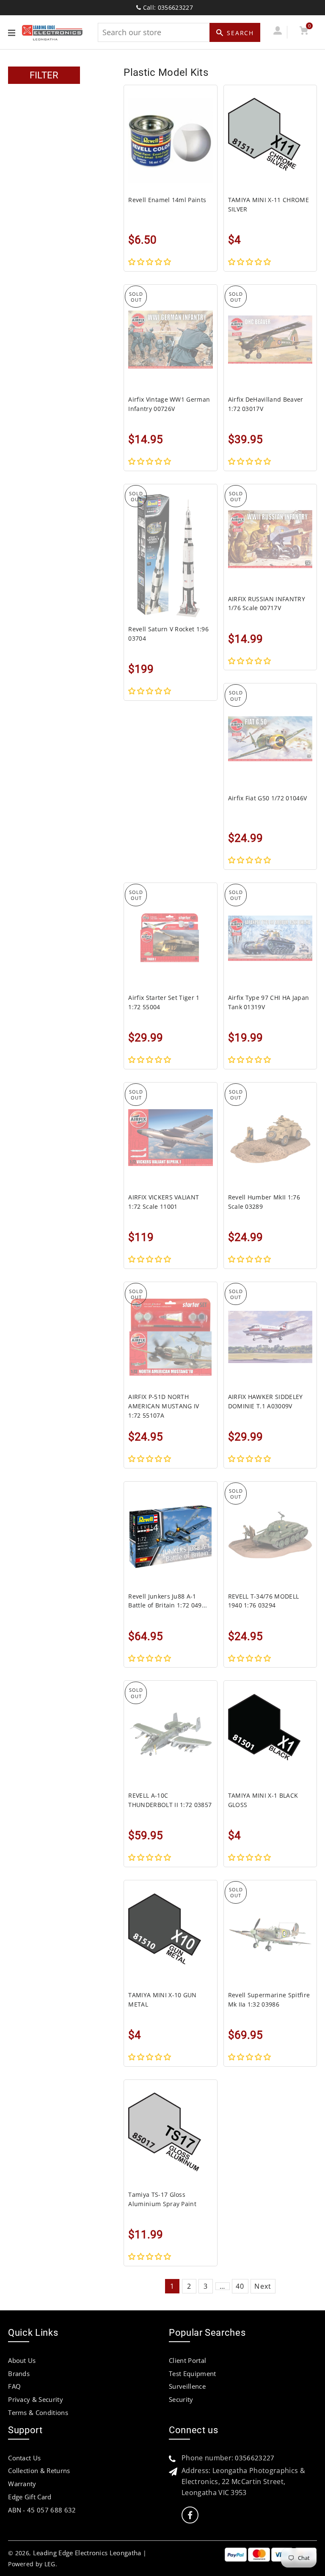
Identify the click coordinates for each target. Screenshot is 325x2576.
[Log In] (277, 32)
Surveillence (187, 2386)
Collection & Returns (39, 2471)
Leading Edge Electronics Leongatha (87, 2553)
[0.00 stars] (150, 262)
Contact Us (24, 2458)
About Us (22, 2360)
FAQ (14, 2386)
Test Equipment (192, 2373)
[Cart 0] (304, 32)
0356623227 (255, 2458)
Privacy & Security (36, 2399)
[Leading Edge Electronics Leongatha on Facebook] (190, 2515)
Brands (19, 2373)
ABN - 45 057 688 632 (42, 2510)
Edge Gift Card (30, 2497)
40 (240, 2286)
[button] (250, 461)
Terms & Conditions (38, 2412)
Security (181, 2399)
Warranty (22, 2484)
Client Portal (187, 2360)
